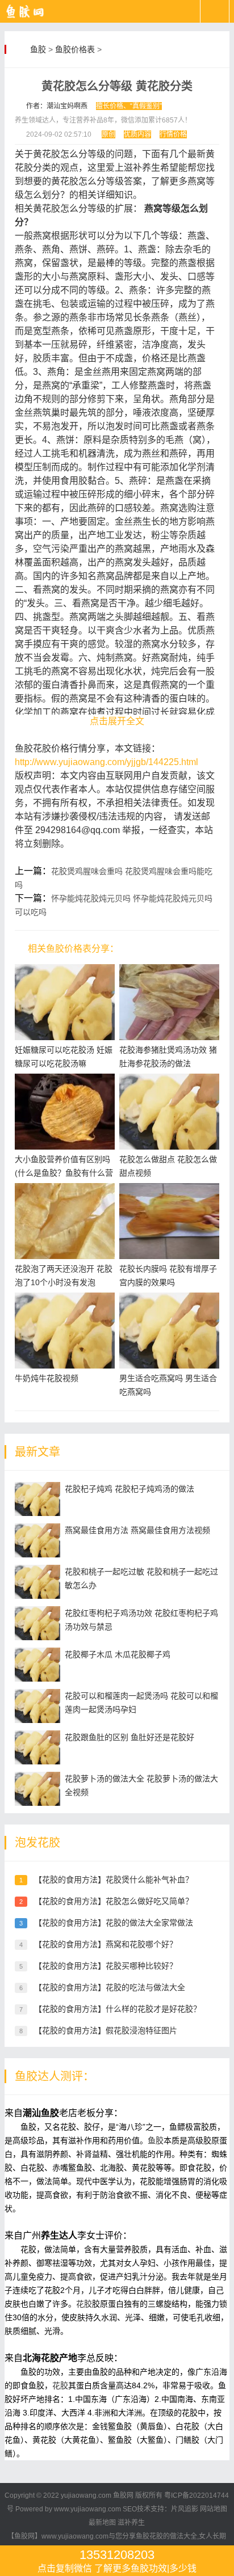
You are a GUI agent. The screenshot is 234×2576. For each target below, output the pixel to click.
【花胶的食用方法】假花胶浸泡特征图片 (106, 2030)
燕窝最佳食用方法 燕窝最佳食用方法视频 (137, 1530)
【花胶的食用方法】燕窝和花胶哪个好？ (106, 1944)
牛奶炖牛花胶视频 (47, 1378)
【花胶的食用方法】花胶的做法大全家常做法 (114, 1923)
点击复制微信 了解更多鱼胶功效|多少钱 (117, 2560)
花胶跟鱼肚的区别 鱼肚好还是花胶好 (129, 1737)
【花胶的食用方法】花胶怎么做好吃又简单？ (114, 1901)
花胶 (84, 2304)
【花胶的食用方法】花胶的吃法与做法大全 (110, 1987)
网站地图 (214, 2509)
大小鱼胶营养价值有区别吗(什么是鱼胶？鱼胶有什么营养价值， (64, 1173)
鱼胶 (38, 49)
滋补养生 (131, 2523)
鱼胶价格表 (75, 49)
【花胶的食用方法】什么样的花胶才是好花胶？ (118, 2009)
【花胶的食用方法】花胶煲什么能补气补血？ (114, 1880)
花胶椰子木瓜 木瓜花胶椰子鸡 (118, 1654)
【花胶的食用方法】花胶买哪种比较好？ (106, 1966)
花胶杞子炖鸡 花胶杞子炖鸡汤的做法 (129, 1489)
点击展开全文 (117, 721)
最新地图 (102, 2523)
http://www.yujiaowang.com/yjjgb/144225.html (106, 762)
